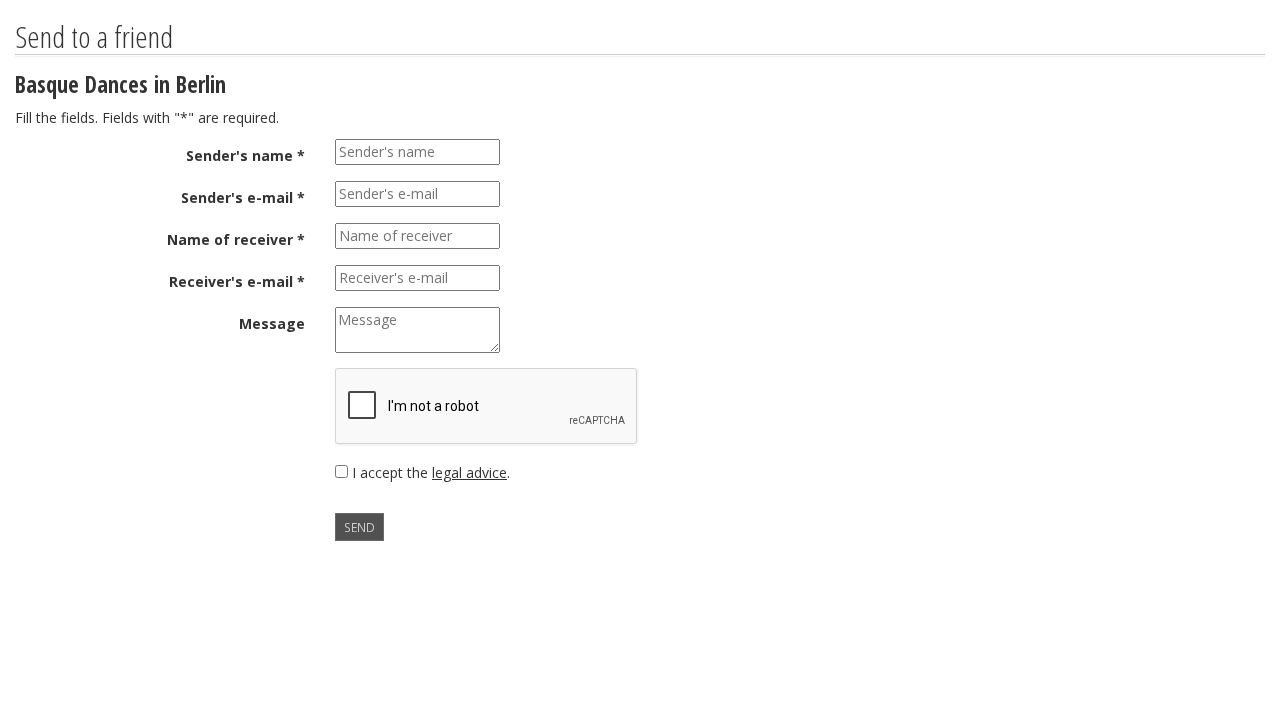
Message (272, 323)
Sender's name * (245, 155)
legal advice (469, 472)
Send (359, 527)
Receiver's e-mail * (237, 281)
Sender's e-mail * (243, 197)
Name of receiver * (236, 239)
